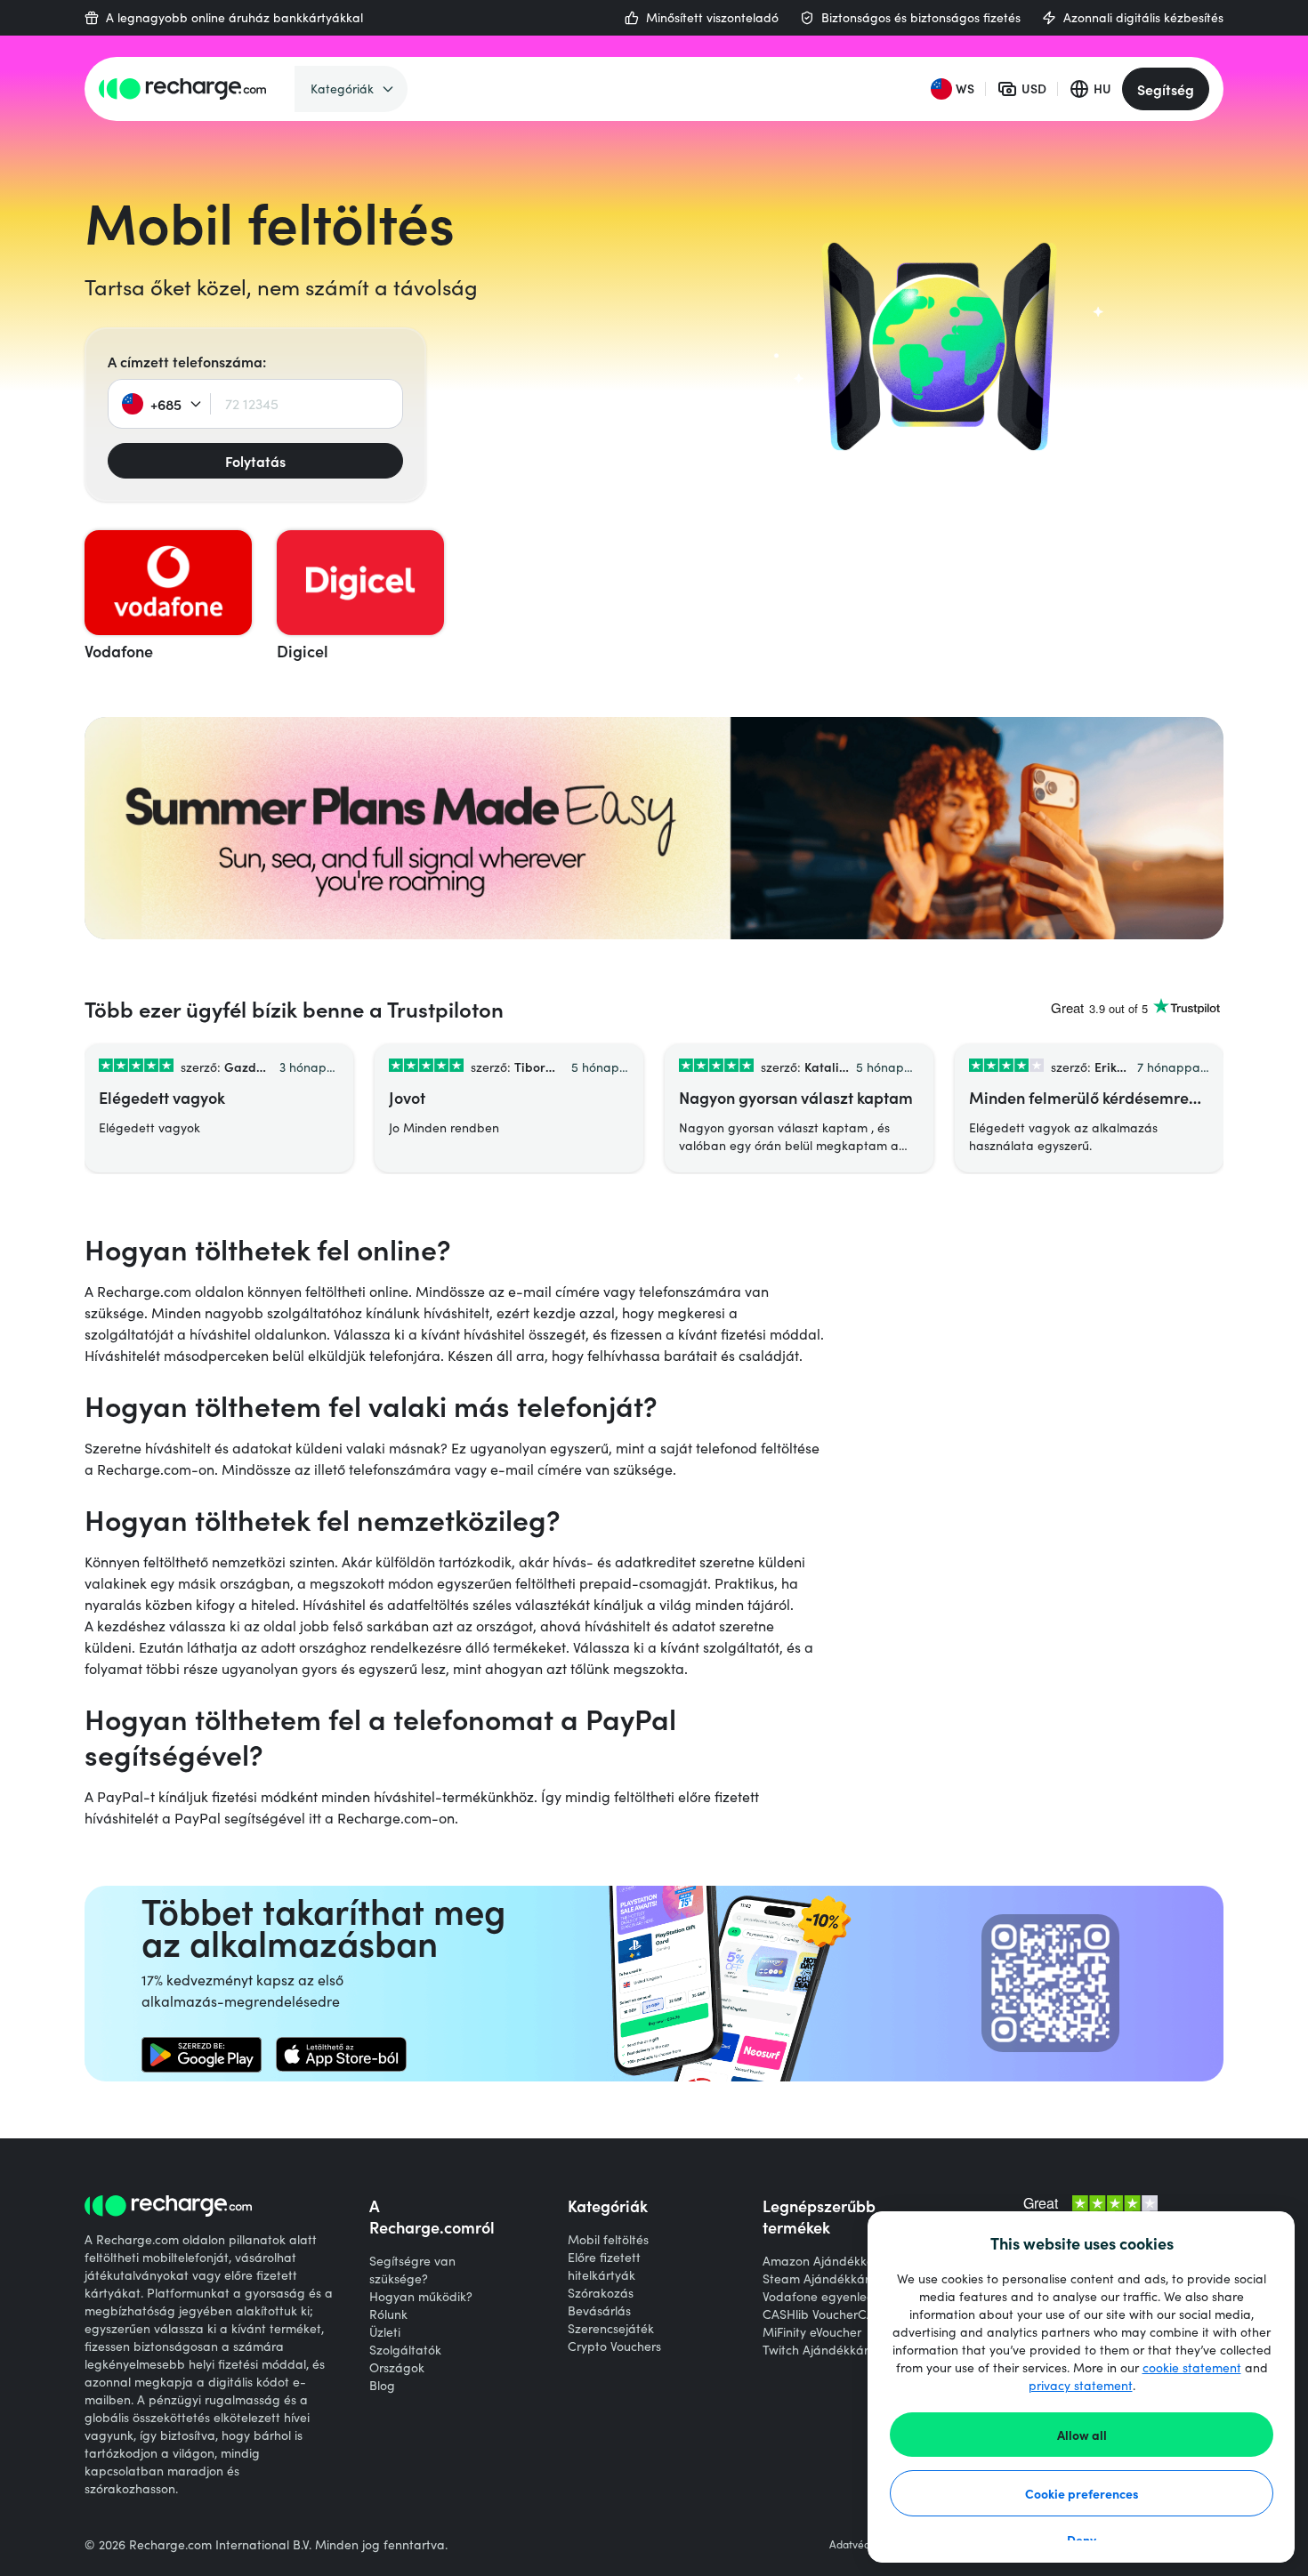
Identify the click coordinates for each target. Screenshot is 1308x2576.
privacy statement (1081, 2385)
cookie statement (1192, 2367)
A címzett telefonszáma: (187, 361)
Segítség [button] (1166, 89)
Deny (1082, 2540)
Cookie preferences (1082, 2493)
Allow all (1082, 2435)
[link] (202, 2055)
